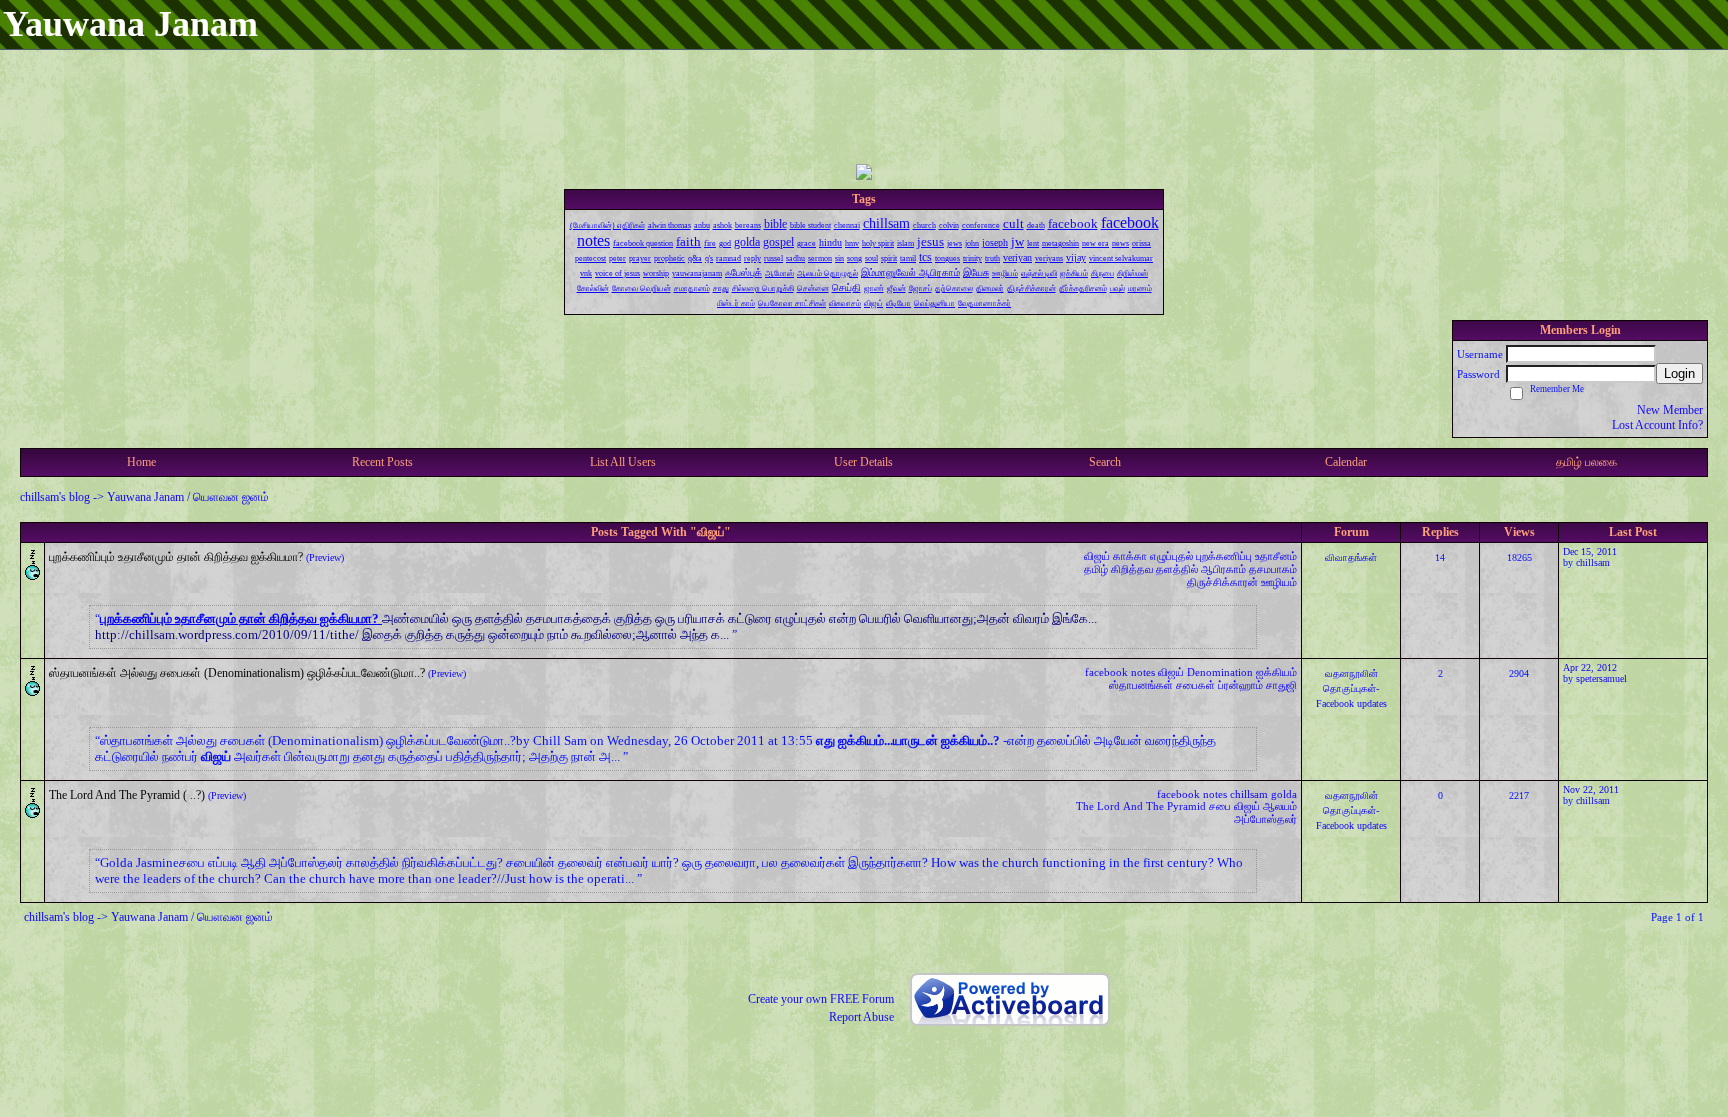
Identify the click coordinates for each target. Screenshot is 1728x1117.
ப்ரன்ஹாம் (1240, 685)
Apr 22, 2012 (1590, 667)
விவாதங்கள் (1351, 557)
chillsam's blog (55, 497)
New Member (1670, 410)
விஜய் (1097, 556)
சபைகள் (1195, 685)
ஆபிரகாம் (1223, 569)
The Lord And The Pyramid (1141, 806)
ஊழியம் (1279, 582)
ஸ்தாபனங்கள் (1141, 685)
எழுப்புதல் (1171, 556)
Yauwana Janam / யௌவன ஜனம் (188, 497)
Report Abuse (861, 1017)
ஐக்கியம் (1276, 672)
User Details (863, 462)
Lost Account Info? (1657, 425)
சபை (1220, 806)
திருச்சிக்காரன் (1222, 582)
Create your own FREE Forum (821, 999)
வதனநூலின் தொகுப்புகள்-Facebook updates (1351, 688)
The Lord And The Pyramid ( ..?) (127, 795)
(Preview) (325, 557)
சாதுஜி (1281, 685)
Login (1679, 373)
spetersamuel (1601, 678)
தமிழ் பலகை (1586, 462)
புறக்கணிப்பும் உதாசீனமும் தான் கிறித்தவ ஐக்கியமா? (176, 557)
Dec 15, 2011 (1590, 551)
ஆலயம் (1280, 806)
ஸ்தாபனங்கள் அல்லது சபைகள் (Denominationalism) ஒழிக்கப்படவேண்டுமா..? (237, 673)
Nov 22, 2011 (1591, 789)
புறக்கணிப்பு (1224, 556)
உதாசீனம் (1276, 556)
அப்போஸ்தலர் (1265, 819)
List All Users (623, 462)
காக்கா (1130, 556)
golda (1284, 794)
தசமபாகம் (1273, 569)
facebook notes (1120, 672)
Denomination (1220, 672)
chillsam (1593, 562)
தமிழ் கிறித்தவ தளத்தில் (1141, 569)
